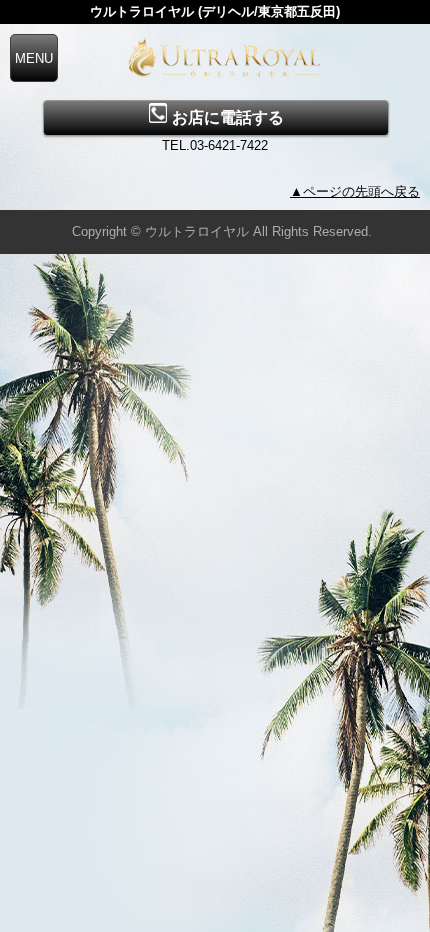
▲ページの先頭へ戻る (355, 191)
